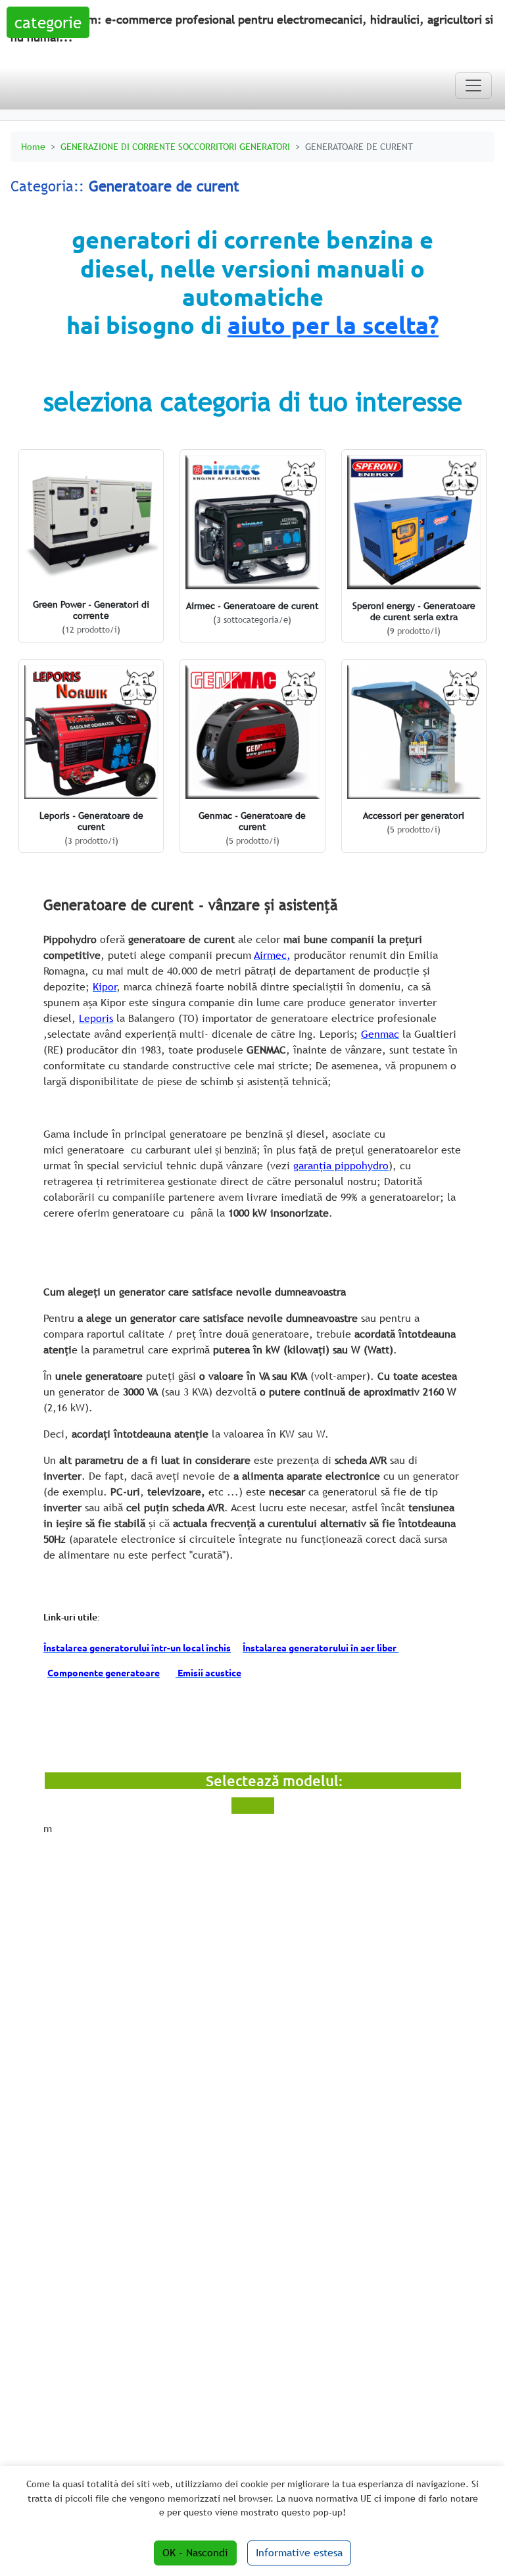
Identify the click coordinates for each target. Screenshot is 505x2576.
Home (33, 146)
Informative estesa (299, 2553)
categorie (48, 22)
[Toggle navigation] (473, 85)
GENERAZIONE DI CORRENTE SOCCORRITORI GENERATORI (175, 146)
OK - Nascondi (195, 2553)
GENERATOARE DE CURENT (359, 146)
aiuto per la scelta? (333, 325)
